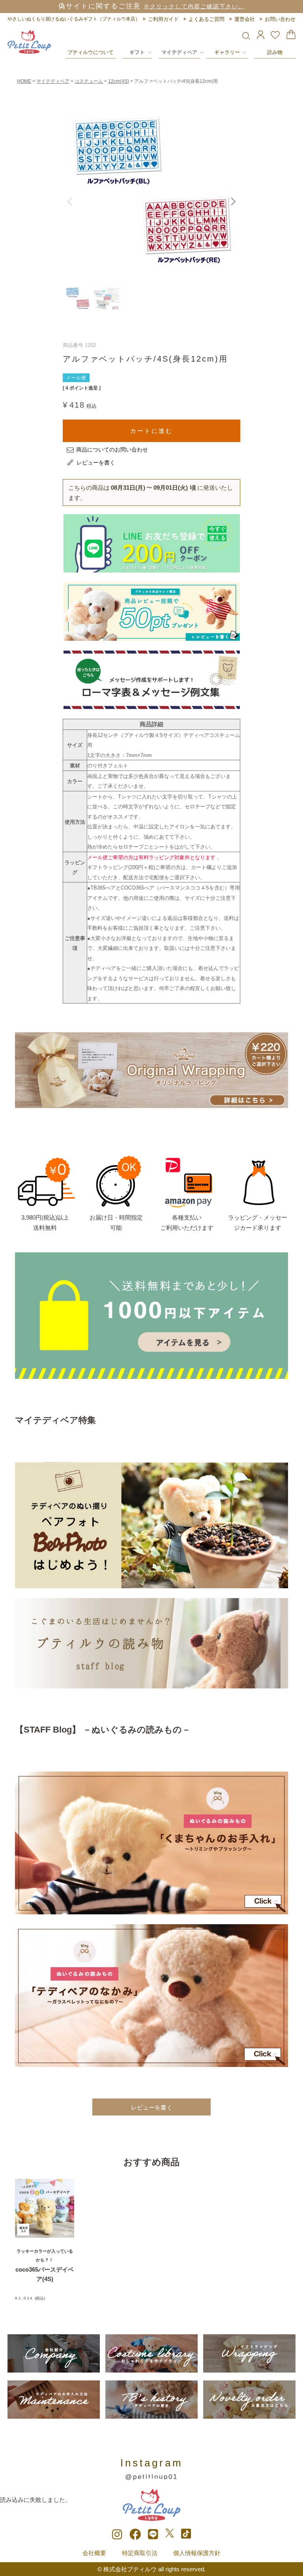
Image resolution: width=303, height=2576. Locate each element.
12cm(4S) (119, 81)
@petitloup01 (151, 2477)
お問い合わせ (280, 19)
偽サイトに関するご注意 (151, 6)
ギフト (137, 52)
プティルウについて (91, 52)
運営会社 (245, 19)
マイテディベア (179, 52)
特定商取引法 (140, 2553)
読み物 (275, 52)
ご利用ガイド (163, 19)
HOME (24, 81)
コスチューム (89, 81)
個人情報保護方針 (197, 2553)
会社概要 (94, 2553)
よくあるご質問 (207, 19)
